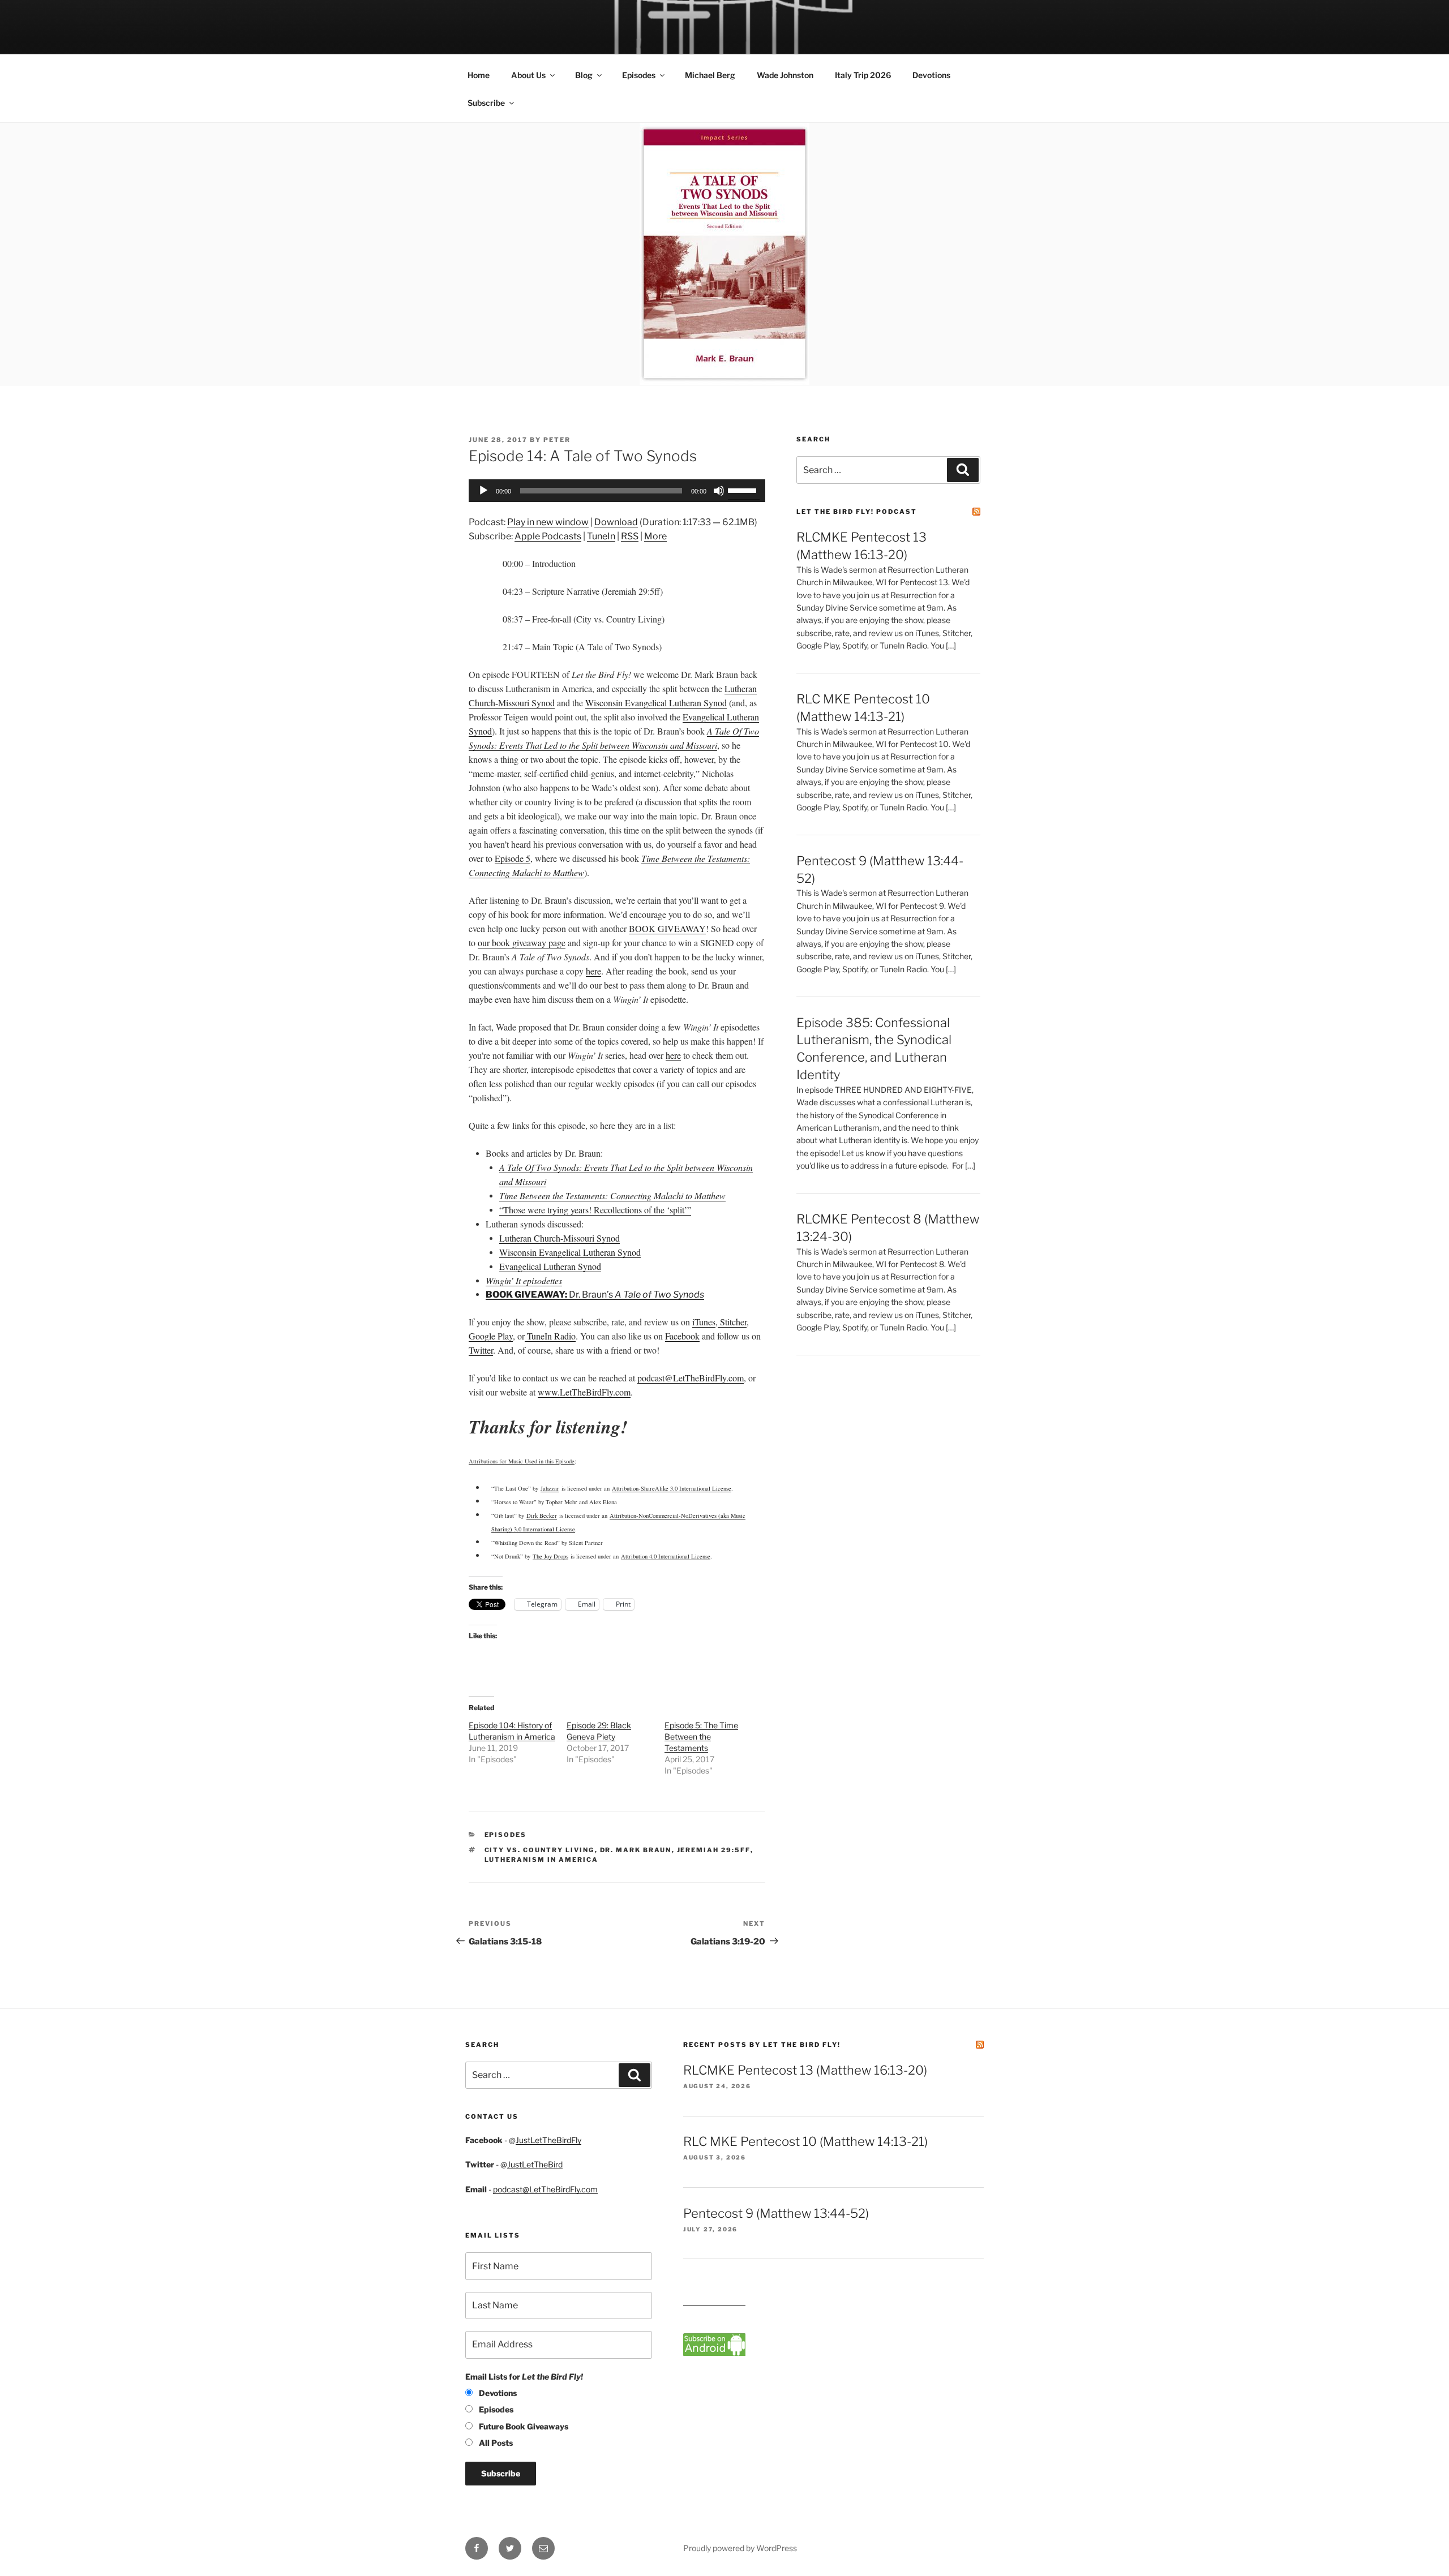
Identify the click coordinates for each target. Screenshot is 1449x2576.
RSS (630, 536)
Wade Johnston (785, 75)
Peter (557, 440)
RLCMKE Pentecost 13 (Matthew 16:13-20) (805, 2070)
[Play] (483, 491)
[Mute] (719, 491)
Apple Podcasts (548, 536)
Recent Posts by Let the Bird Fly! (762, 2045)
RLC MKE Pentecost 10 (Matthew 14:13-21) (805, 2141)
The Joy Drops (550, 1556)
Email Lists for (524, 2377)
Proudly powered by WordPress (740, 2548)
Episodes (639, 75)
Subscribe (486, 103)
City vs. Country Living (540, 1850)
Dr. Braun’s (595, 1295)
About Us (528, 75)
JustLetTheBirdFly (548, 2140)
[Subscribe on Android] (714, 2353)
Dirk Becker (542, 1515)
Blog (584, 75)
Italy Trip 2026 (863, 75)
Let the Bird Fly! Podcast (857, 512)
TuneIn (601, 536)
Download (616, 522)
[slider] (744, 490)
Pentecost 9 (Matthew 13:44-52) (776, 2213)
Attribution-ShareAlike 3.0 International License (672, 1488)
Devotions (931, 75)
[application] (617, 491)
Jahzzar (550, 1488)
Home (479, 75)
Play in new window (548, 522)
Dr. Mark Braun (636, 1850)
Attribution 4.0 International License (666, 1556)
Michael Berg (710, 75)
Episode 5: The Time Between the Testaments (701, 1736)
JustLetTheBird (535, 2164)
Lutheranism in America (542, 1860)
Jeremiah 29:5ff (714, 1850)
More (655, 536)
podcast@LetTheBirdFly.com (545, 2189)
